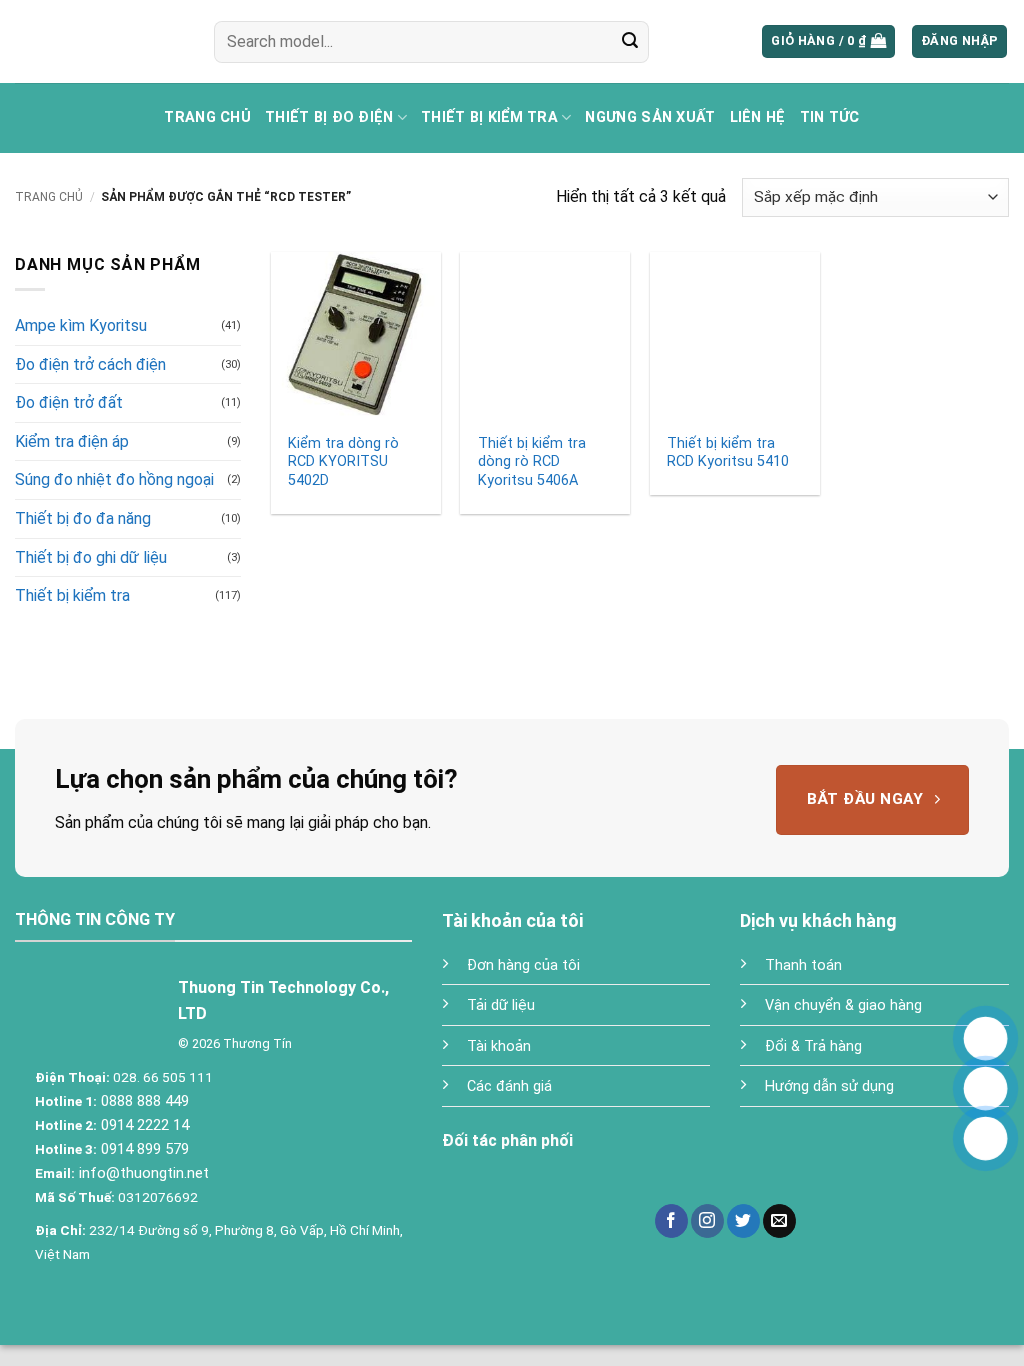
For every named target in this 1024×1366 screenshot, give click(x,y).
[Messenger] (985, 1038)
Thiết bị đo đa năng (83, 518)
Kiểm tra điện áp (72, 441)
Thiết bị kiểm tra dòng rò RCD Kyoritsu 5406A (532, 462)
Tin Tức (830, 117)
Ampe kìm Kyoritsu (81, 325)
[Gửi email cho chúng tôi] (779, 1221)
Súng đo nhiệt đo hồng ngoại (114, 479)
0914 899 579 (143, 1149)
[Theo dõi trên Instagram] (707, 1221)
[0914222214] (985, 1088)
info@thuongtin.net (144, 1173)
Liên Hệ (758, 117)
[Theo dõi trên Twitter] (743, 1221)
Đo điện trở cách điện (90, 364)
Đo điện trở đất (69, 402)
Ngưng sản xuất (650, 117)
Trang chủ (207, 117)
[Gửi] (630, 42)
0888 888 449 (143, 1101)
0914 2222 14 (143, 1125)
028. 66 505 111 (161, 1077)
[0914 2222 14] (985, 1138)
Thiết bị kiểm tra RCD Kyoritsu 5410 (728, 453)
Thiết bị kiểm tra (489, 117)
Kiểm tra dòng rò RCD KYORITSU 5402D (343, 462)
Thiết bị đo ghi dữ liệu (91, 557)
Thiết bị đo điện (329, 117)
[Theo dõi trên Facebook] (671, 1221)
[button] (828, 41)
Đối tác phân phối (507, 1140)
